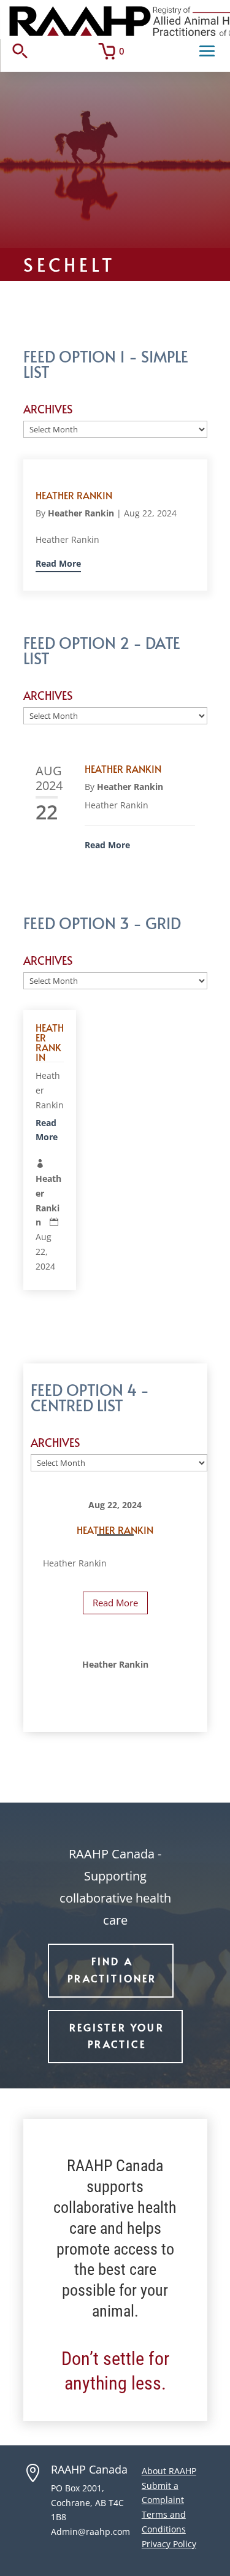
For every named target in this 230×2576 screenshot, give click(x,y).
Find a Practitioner (112, 1969)
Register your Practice (117, 2035)
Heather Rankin (74, 495)
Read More (58, 563)
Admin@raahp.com (90, 2532)
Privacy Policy (169, 2544)
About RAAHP (169, 2471)
